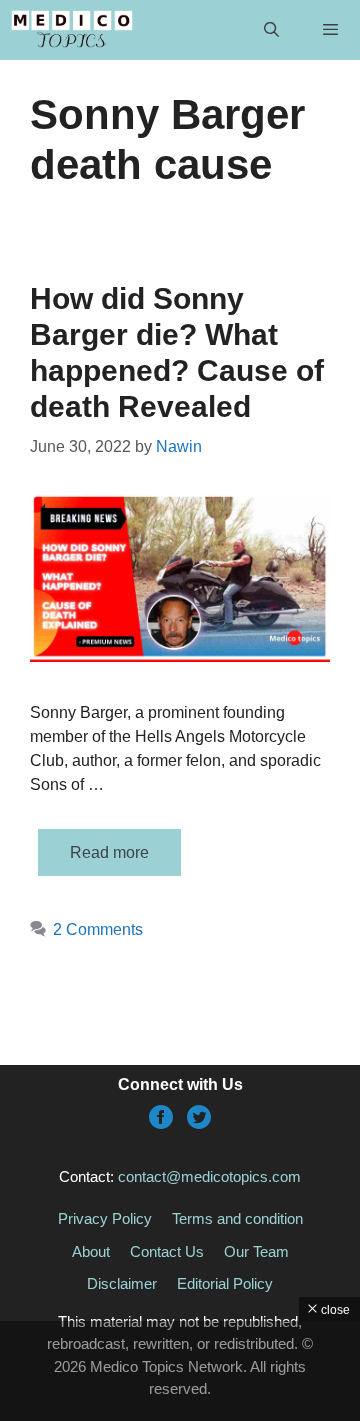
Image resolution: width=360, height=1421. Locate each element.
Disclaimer (122, 1283)
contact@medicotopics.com (209, 1176)
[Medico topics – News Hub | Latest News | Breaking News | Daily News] (71, 30)
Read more (109, 852)
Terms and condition (237, 1218)
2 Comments (98, 929)
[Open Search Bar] (270, 30)
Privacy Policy (105, 1218)
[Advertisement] (180, 1371)
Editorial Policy (225, 1283)
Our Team (256, 1251)
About (91, 1251)
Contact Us (167, 1251)
